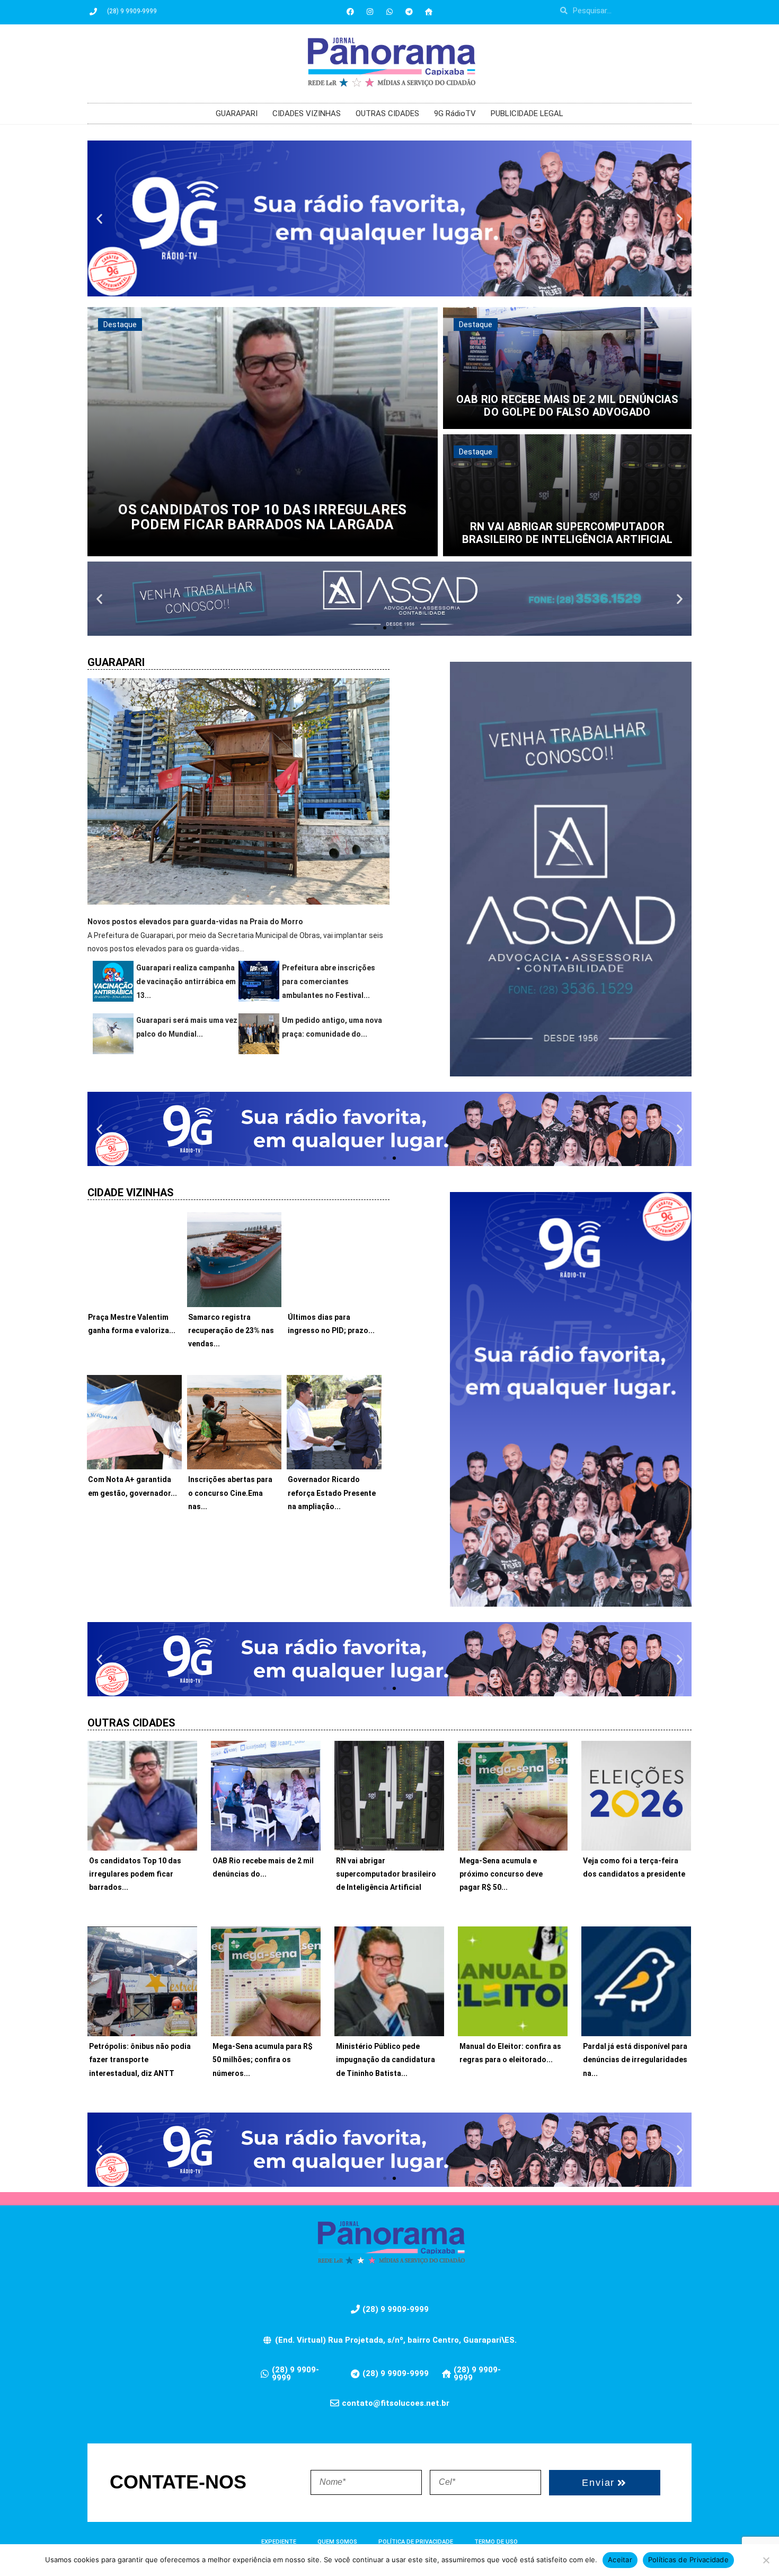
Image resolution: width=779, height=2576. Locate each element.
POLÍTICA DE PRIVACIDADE (416, 2542)
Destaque (120, 325)
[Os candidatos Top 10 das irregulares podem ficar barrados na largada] (263, 432)
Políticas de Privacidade (688, 2560)
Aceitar (620, 2560)
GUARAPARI (237, 113)
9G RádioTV (455, 113)
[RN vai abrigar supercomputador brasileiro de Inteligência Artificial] (567, 495)
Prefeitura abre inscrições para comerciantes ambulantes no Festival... (329, 982)
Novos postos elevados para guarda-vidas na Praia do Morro (195, 922)
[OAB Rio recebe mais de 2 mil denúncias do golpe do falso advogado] (567, 368)
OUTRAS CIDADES (387, 113)
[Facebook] (350, 12)
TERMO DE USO (496, 2542)
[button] (99, 218)
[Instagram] (370, 12)
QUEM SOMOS (337, 2542)
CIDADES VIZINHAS (307, 113)
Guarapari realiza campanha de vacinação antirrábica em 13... (186, 982)
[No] (766, 2560)
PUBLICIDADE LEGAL (527, 113)
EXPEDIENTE (279, 2542)
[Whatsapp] (389, 12)
